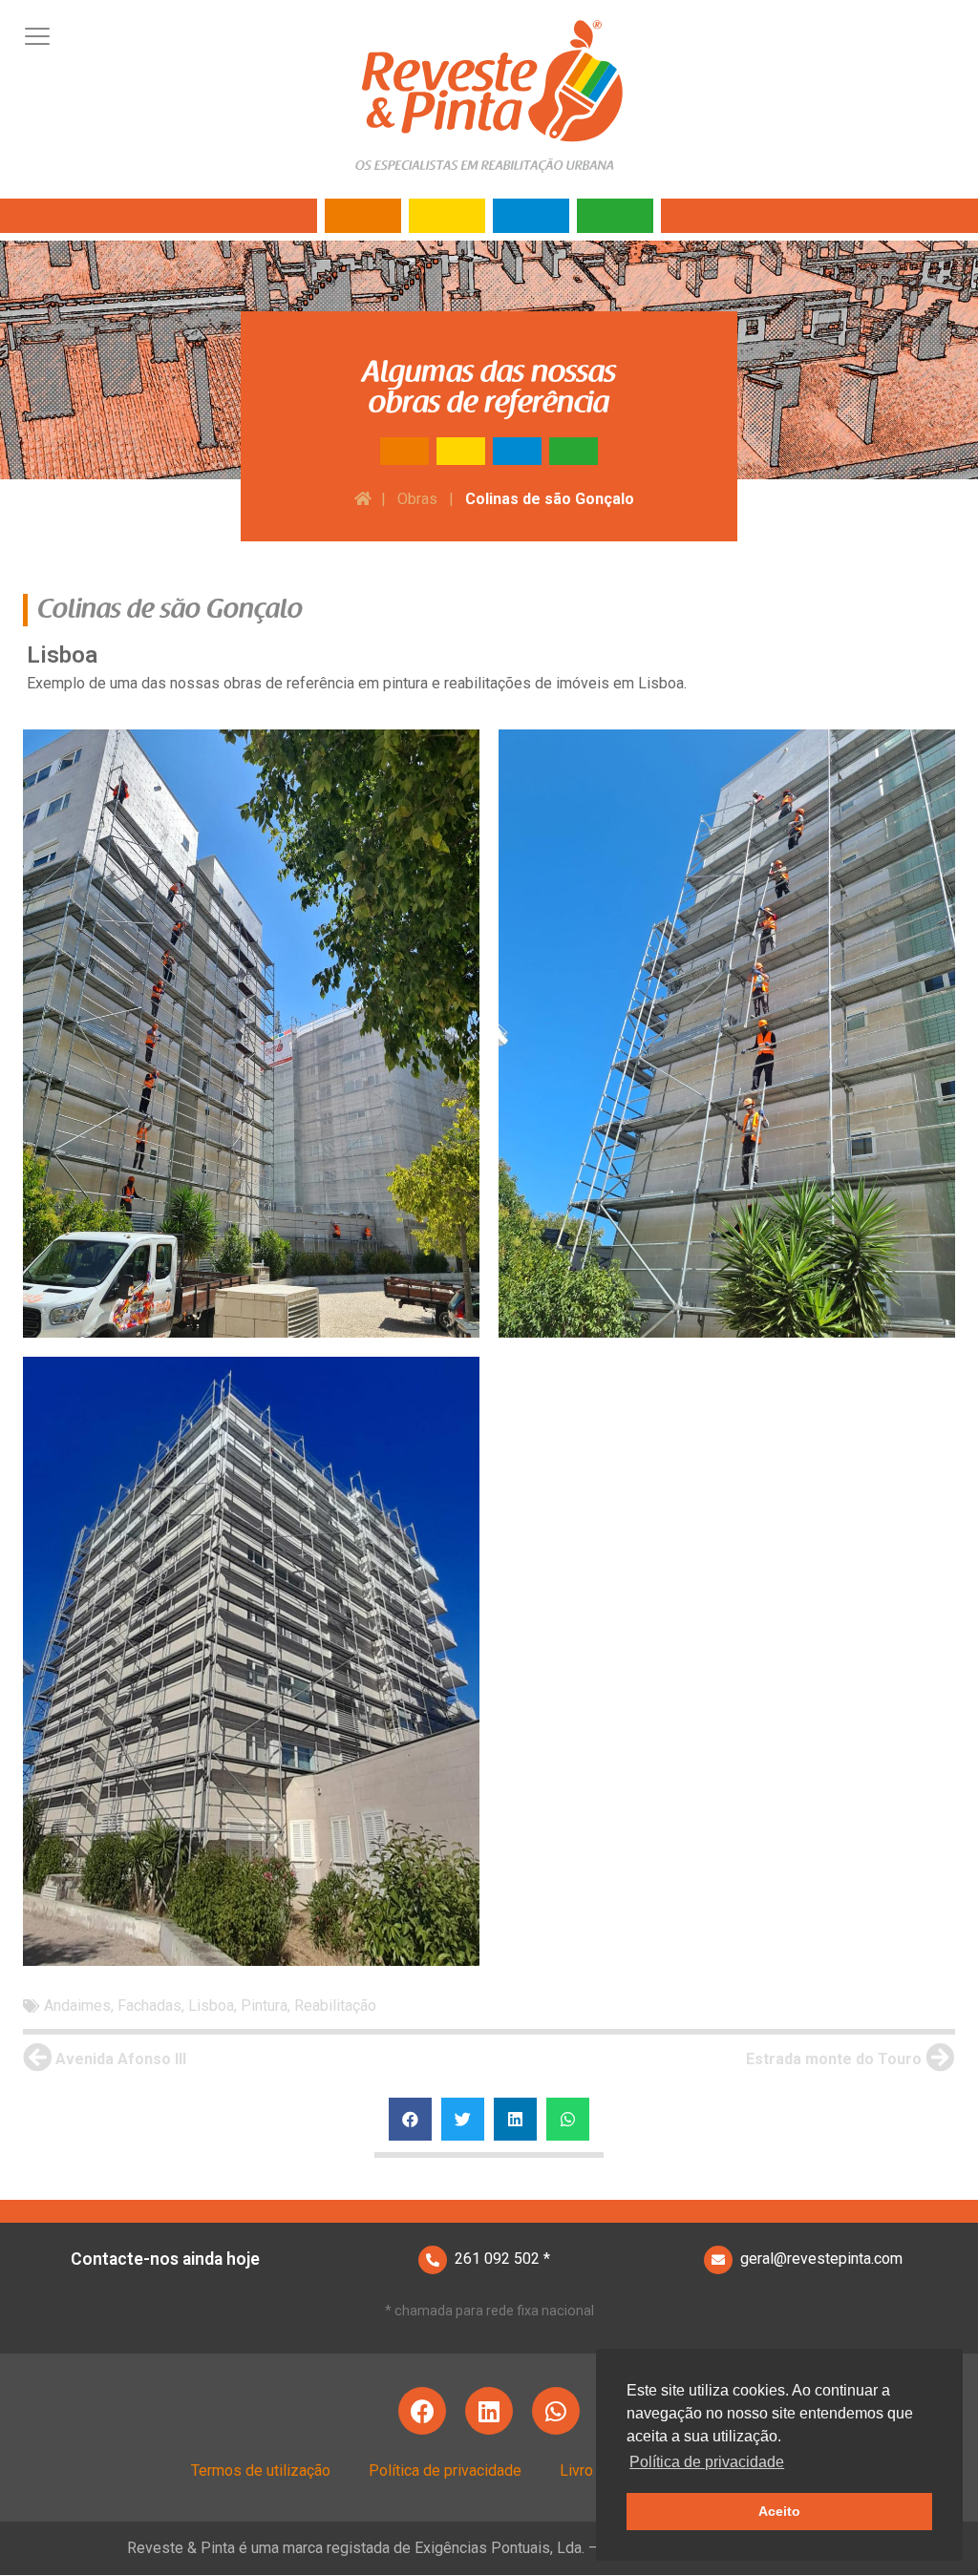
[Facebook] (422, 2411)
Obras (417, 499)
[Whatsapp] (556, 2411)
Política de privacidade (445, 2470)
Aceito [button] (779, 2511)
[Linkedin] (489, 2411)
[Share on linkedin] (515, 2119)
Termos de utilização (261, 2470)
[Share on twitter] (463, 2119)
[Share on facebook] (410, 2119)
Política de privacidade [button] (707, 2462)
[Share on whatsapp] (568, 2119)
